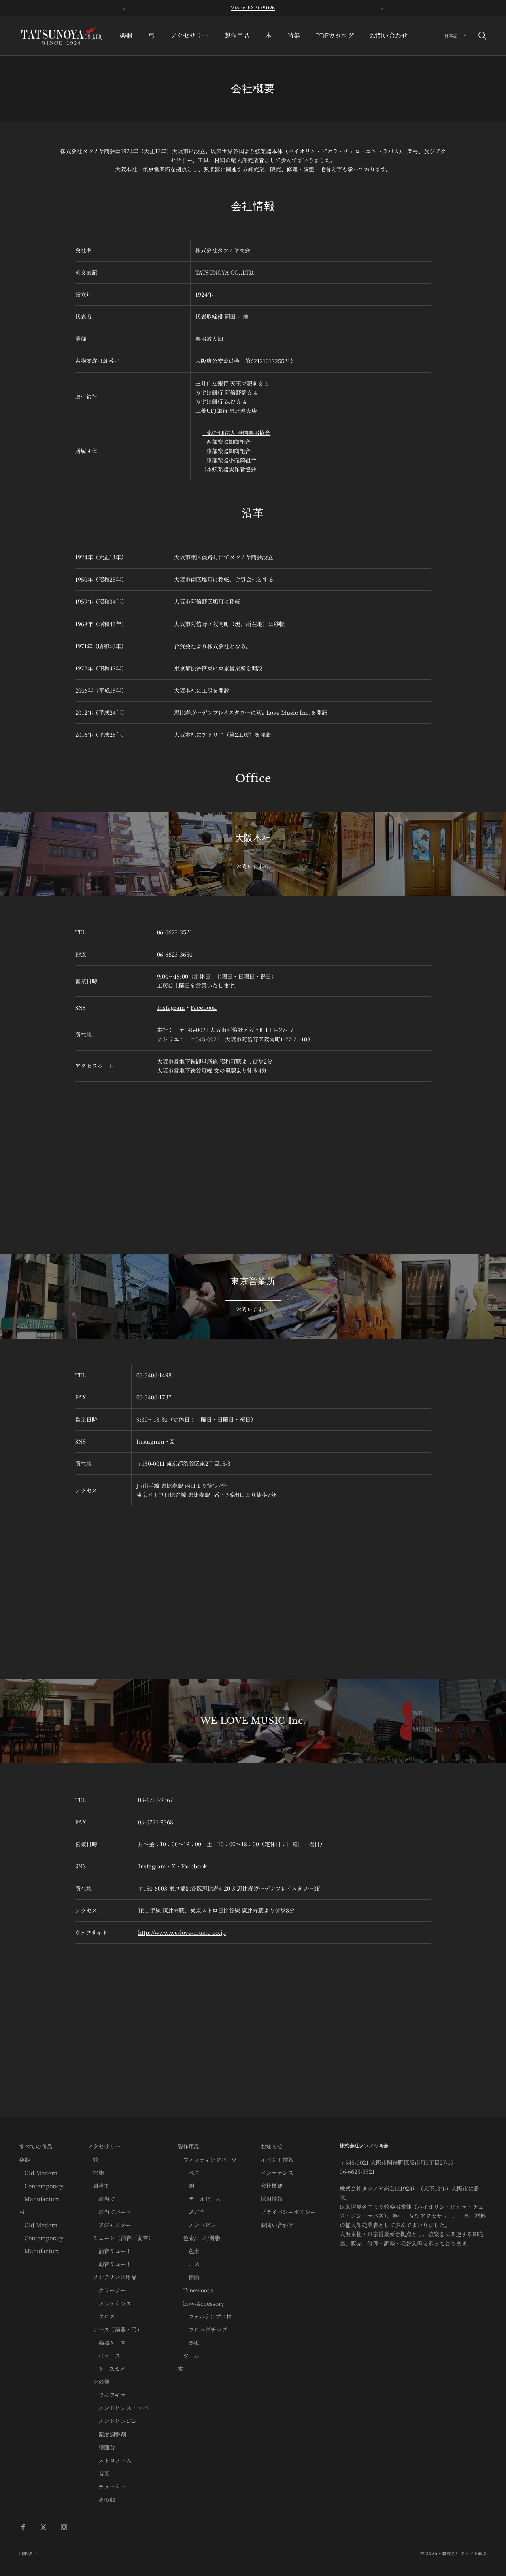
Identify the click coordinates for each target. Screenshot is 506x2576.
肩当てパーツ (109, 2212)
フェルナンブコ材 (205, 2316)
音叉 (98, 2473)
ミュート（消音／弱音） (121, 2238)
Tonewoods (195, 2290)
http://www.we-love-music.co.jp (182, 1932)
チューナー (107, 2486)
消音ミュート (110, 2251)
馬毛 (189, 2343)
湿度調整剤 (107, 2434)
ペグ (189, 2173)
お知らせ (272, 2146)
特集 (294, 35)
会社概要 (272, 2186)
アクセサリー (189, 35)
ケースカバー (109, 2369)
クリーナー (107, 2290)
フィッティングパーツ (207, 2160)
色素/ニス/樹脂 (199, 2238)
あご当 (191, 2212)
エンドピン (197, 2225)
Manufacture (39, 2199)
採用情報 (272, 2199)
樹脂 (189, 2277)
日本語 (451, 36)
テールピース (199, 2199)
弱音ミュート (110, 2264)
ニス (189, 2264)
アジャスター (109, 2225)
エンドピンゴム (112, 2421)
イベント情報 (277, 2160)
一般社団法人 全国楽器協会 (236, 433)
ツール (189, 2356)
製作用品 (237, 35)
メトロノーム (110, 2460)
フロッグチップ (202, 2329)
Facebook (204, 1007)
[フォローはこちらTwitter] (43, 2527)
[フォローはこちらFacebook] (23, 2527)
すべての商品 (36, 2146)
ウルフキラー (109, 2395)
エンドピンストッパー (121, 2408)
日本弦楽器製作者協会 (228, 469)
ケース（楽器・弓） (115, 2329)
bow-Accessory (201, 2303)
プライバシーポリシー (288, 2212)
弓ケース (104, 2356)
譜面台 (101, 2447)
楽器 (126, 35)
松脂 (96, 2173)
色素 (189, 2251)
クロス (101, 2316)
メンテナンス (109, 2303)
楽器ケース (107, 2343)
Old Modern (38, 2173)
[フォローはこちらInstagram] (64, 2527)
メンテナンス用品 (112, 2277)
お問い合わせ (389, 35)
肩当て (98, 2186)
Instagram (171, 1007)
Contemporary (41, 2186)
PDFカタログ (335, 35)
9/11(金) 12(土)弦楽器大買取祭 (253, 8)
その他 (98, 2382)
